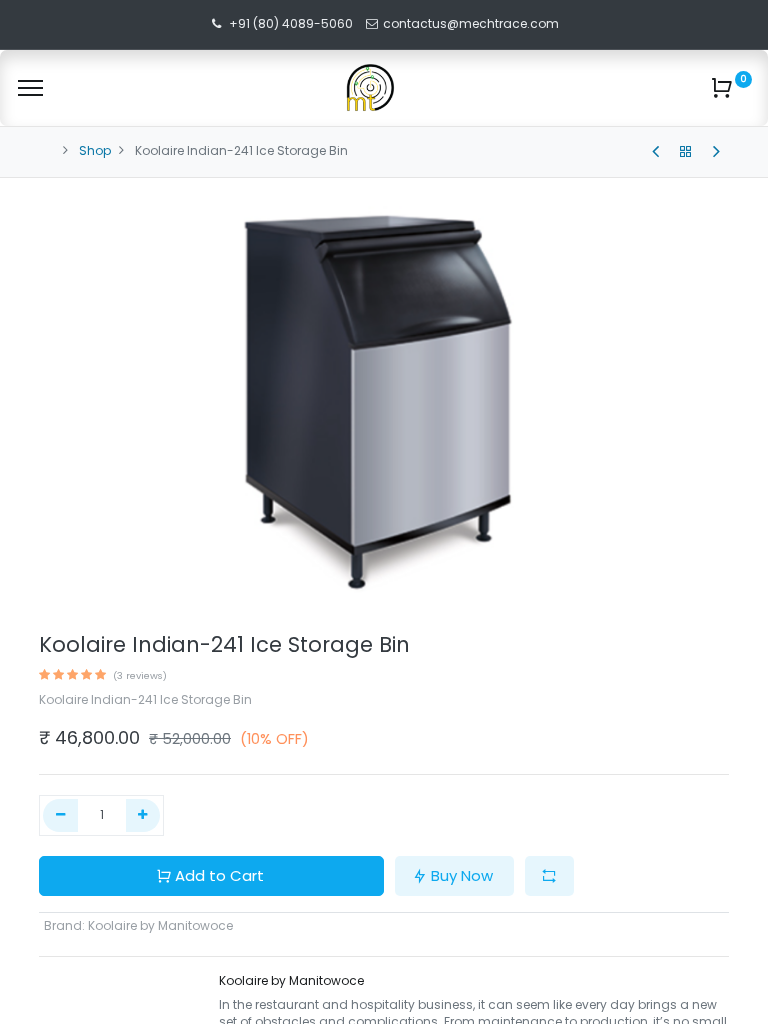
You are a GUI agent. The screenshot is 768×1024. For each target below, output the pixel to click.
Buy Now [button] (462, 875)
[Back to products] (686, 152)
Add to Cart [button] (219, 875)
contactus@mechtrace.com (472, 23)
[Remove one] (60, 815)
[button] (549, 876)
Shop (95, 150)
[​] (655, 152)
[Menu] (30, 88)
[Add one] (143, 815)
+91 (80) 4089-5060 (291, 23)
